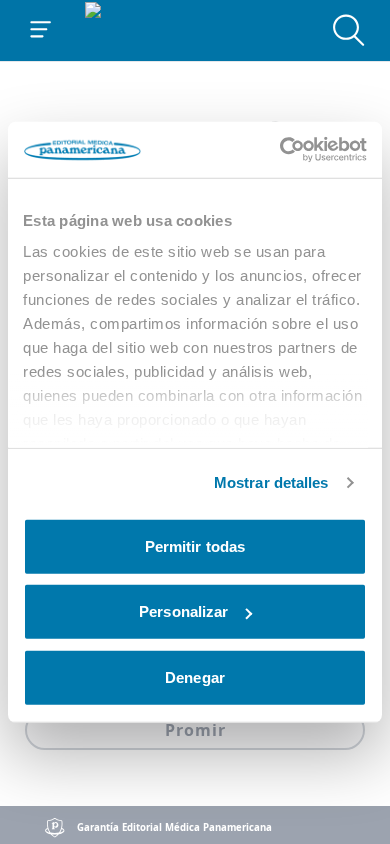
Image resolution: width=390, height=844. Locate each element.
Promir (195, 730)
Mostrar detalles (271, 482)
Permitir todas (195, 545)
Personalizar (183, 611)
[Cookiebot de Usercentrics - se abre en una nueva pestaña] (280, 150)
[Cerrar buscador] (349, 30)
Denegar (195, 676)
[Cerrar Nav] (41, 30)
